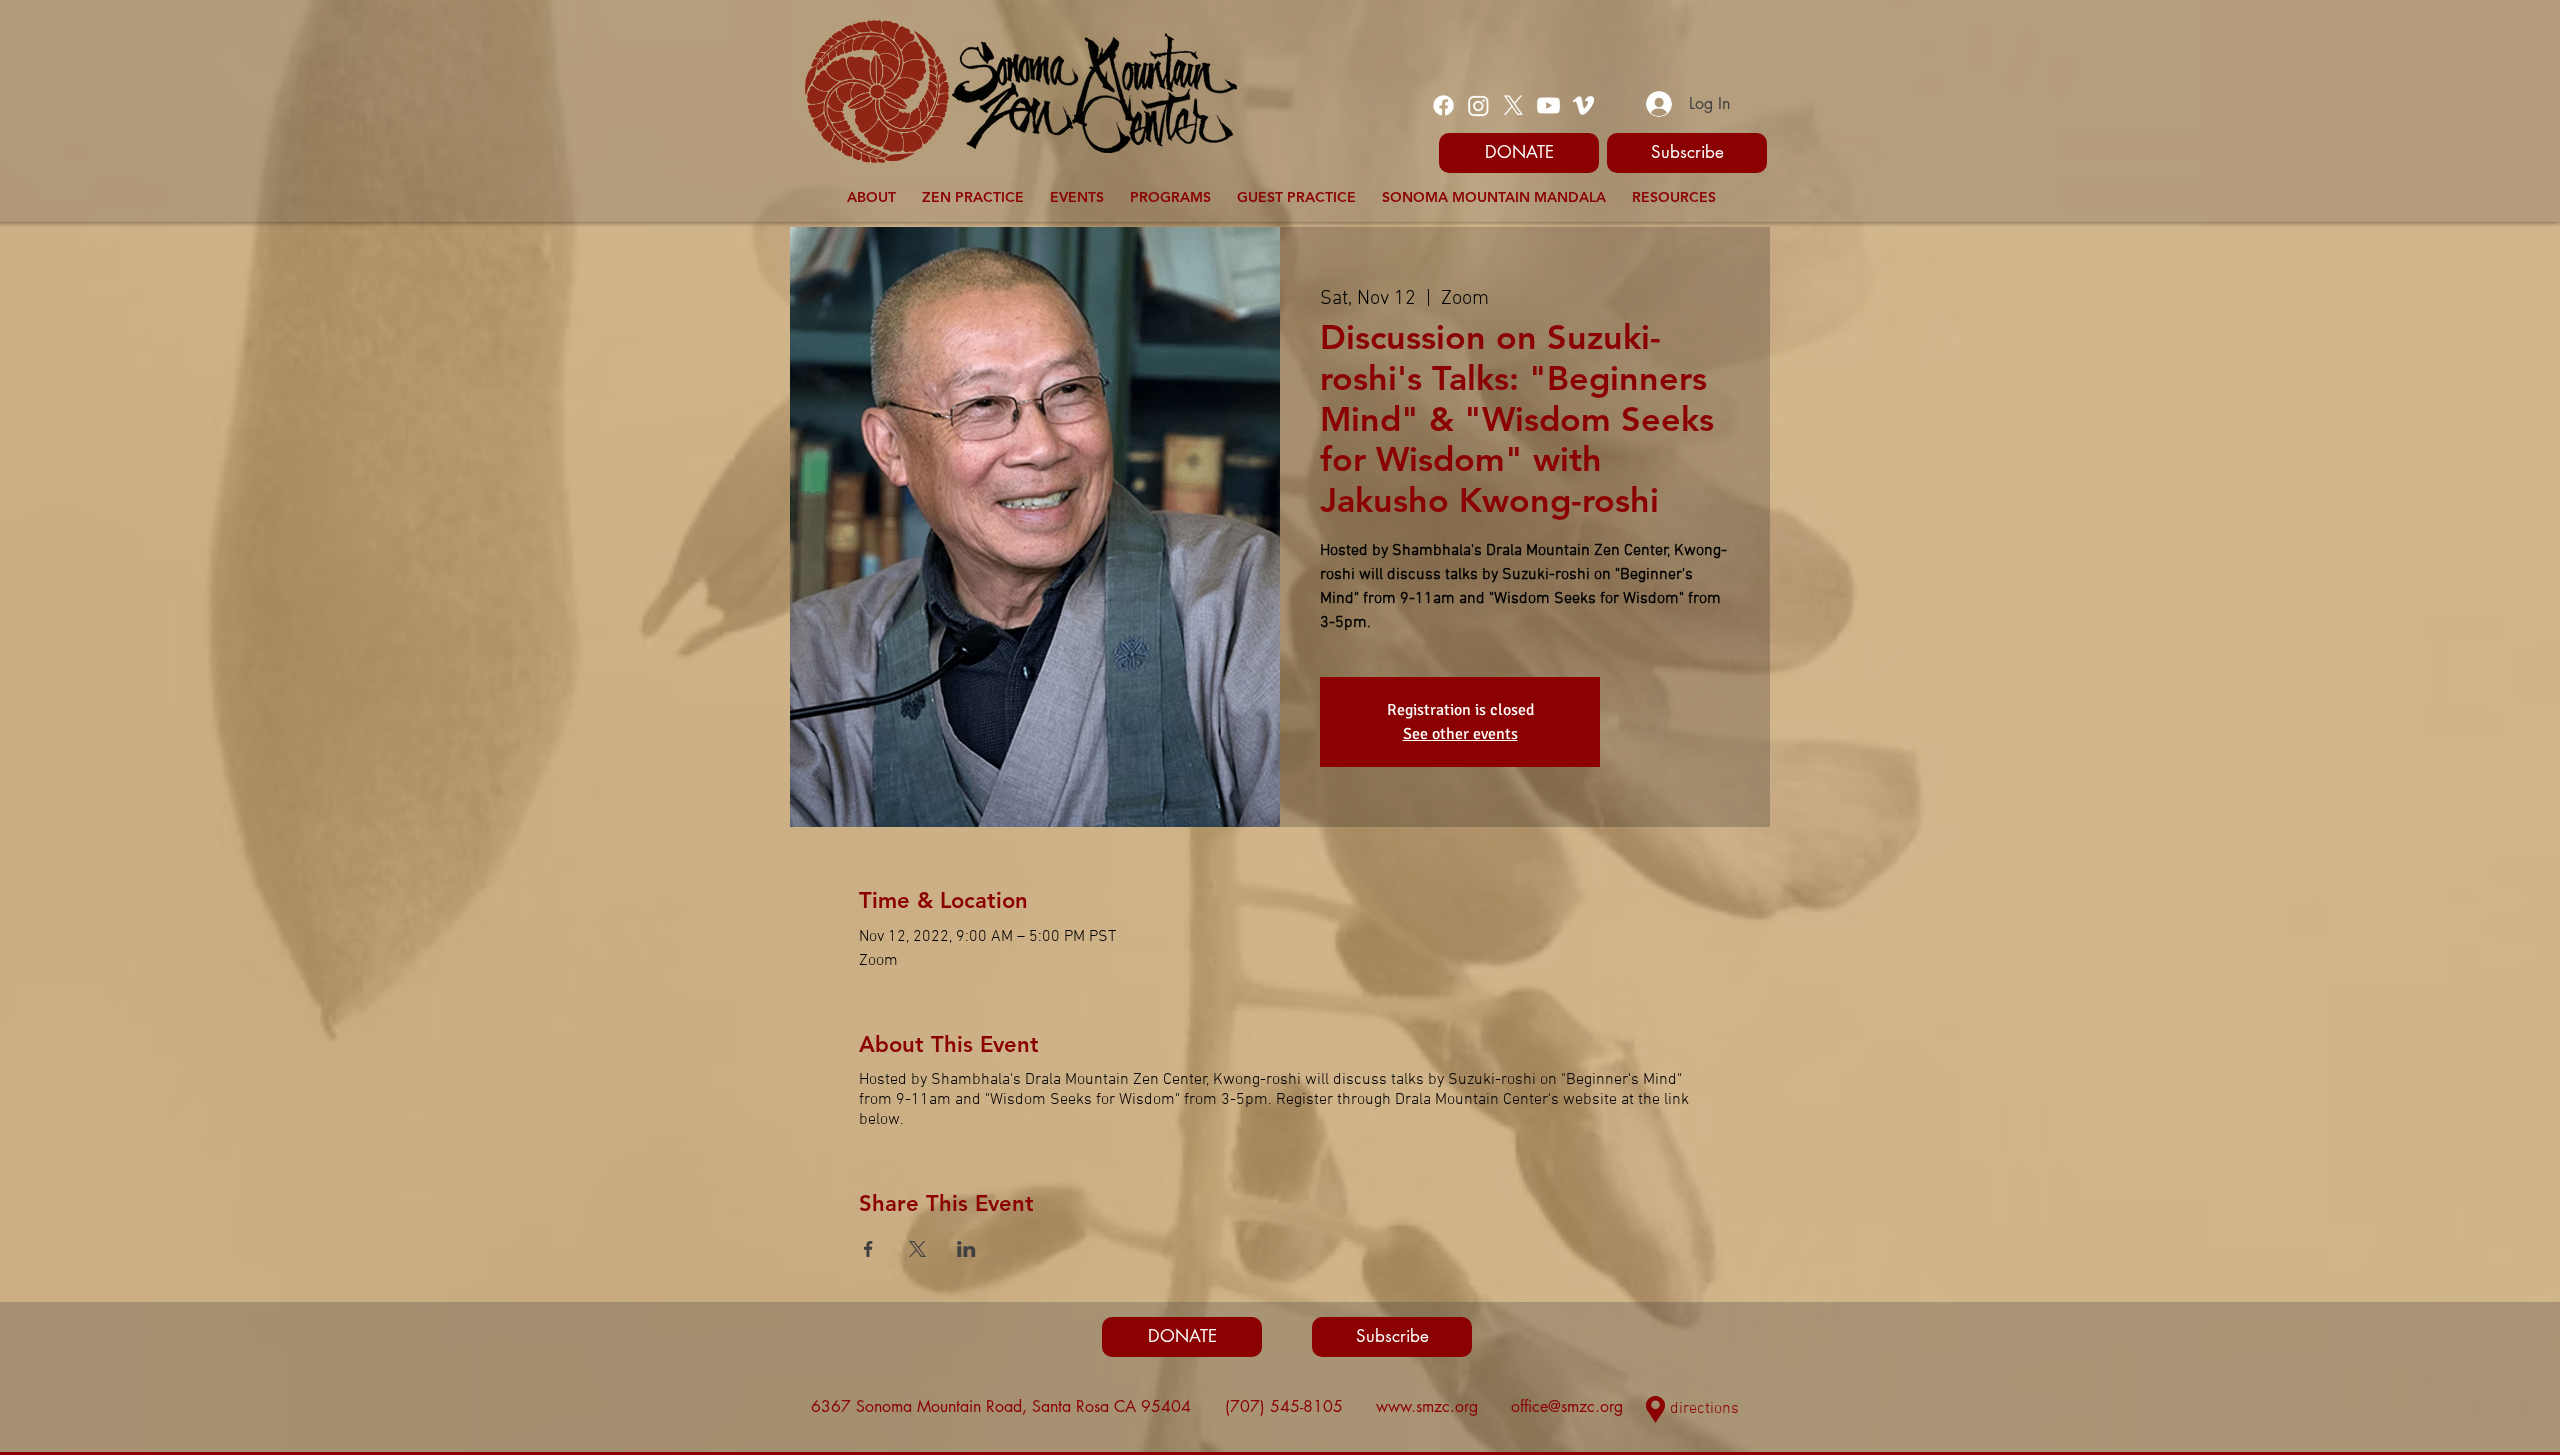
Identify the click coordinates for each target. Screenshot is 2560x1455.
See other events (1460, 734)
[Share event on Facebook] (868, 1249)
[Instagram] (1478, 105)
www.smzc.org (1427, 1406)
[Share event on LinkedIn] (966, 1249)
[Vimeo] (1583, 105)
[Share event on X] (917, 1249)
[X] (1513, 105)
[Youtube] (1548, 105)
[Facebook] (1443, 105)
